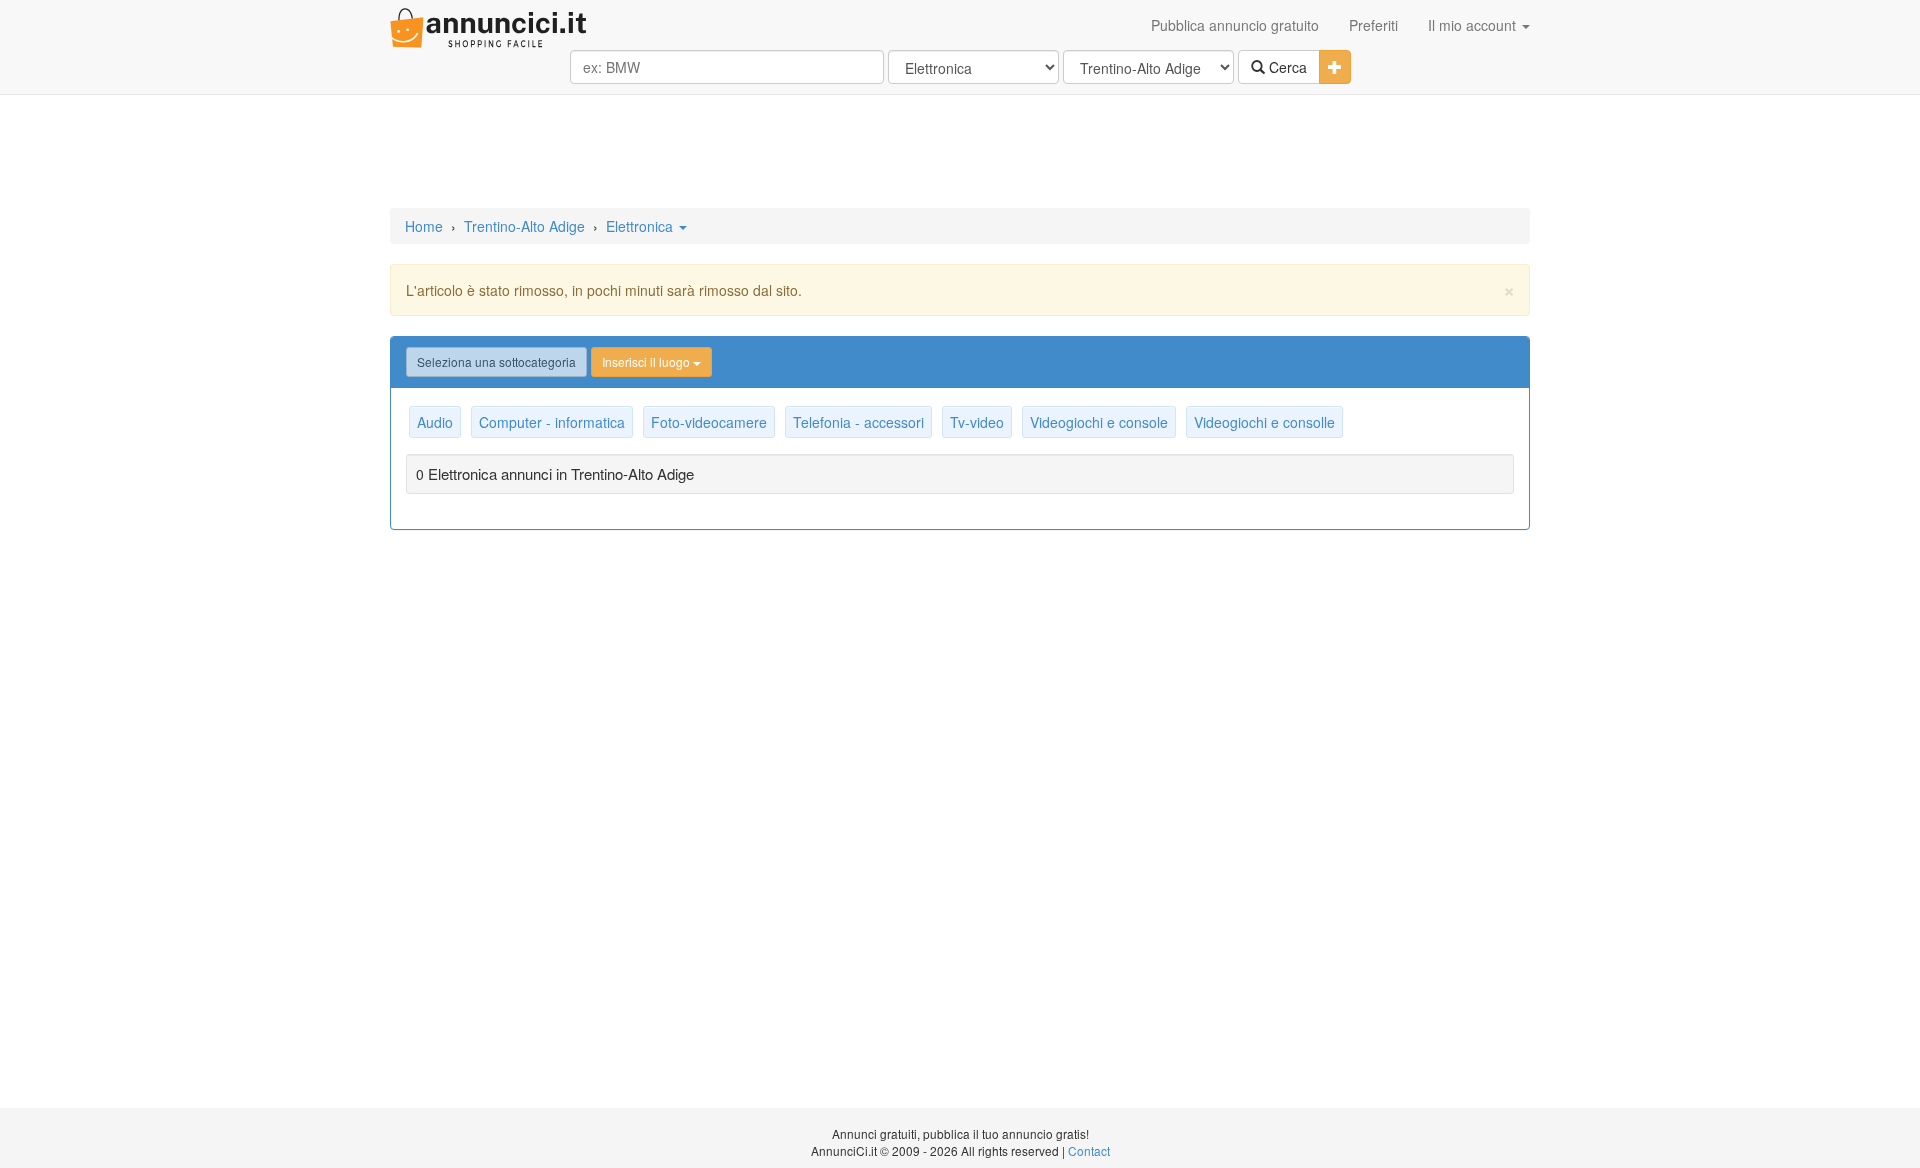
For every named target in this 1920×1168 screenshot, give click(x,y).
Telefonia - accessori (858, 422)
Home (424, 226)
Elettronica (641, 226)
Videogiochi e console (1099, 422)
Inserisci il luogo (647, 361)
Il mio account (1474, 25)
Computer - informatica (552, 422)
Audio (435, 422)
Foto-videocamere (709, 422)
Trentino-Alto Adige (524, 226)
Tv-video (977, 422)
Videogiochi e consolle (1264, 422)
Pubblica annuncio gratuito (1235, 25)
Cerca (1286, 67)
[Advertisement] (960, 153)
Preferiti (1373, 25)
